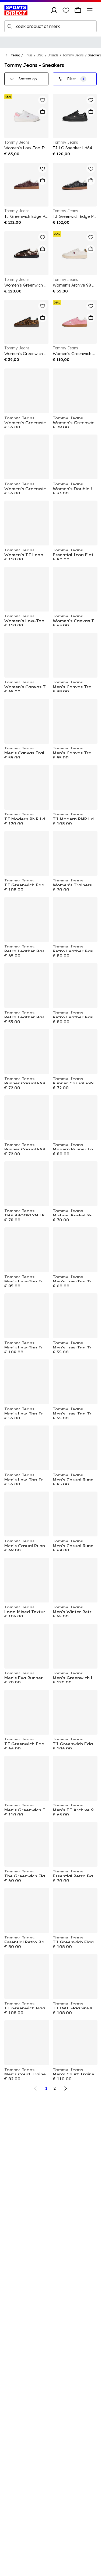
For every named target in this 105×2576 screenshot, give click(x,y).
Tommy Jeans (73, 55)
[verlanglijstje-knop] (66, 10)
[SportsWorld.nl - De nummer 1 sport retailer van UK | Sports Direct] (16, 10)
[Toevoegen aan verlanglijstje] (43, 100)
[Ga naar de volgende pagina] (65, 2088)
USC (40, 55)
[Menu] (90, 10)
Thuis (28, 55)
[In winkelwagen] (43, 112)
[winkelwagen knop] (78, 10)
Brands (53, 55)
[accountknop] (54, 10)
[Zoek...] (10, 26)
